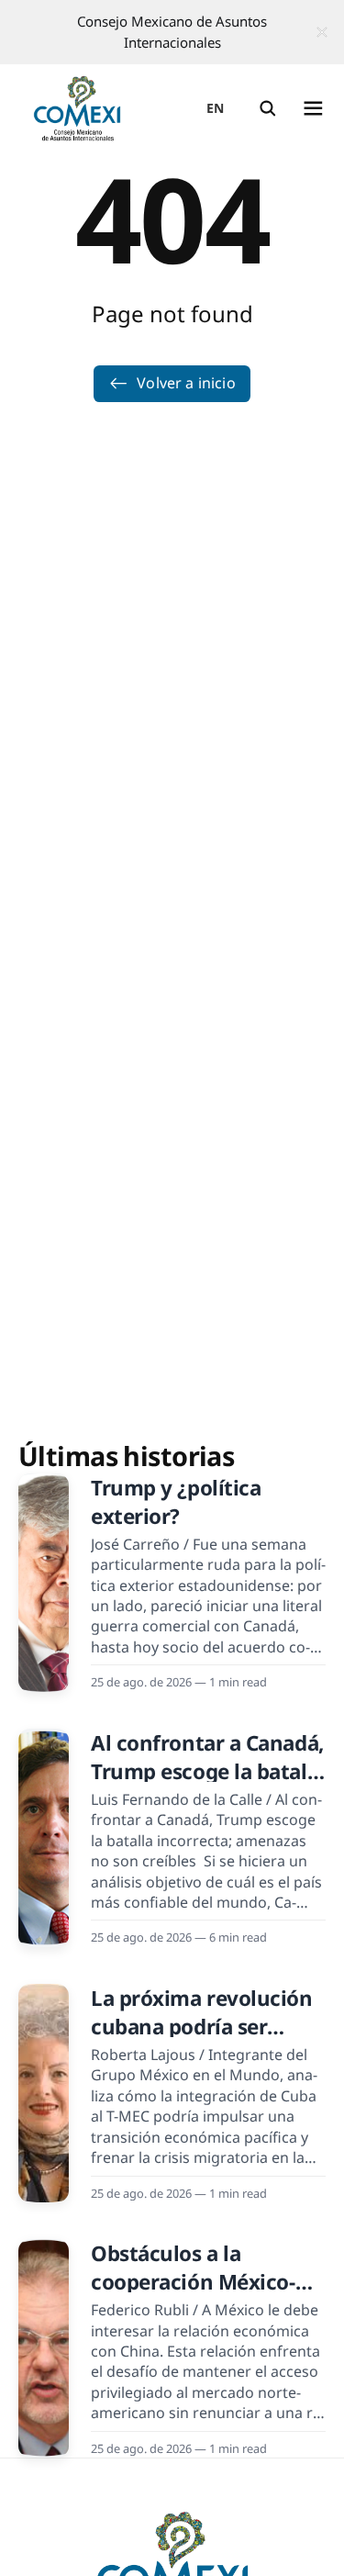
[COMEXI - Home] (77, 108)
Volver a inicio (186, 383)
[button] (268, 108)
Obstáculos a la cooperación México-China (193, 2282)
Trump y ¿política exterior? (176, 1502)
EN (216, 108)
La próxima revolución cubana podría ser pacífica (202, 2027)
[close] (322, 32)
